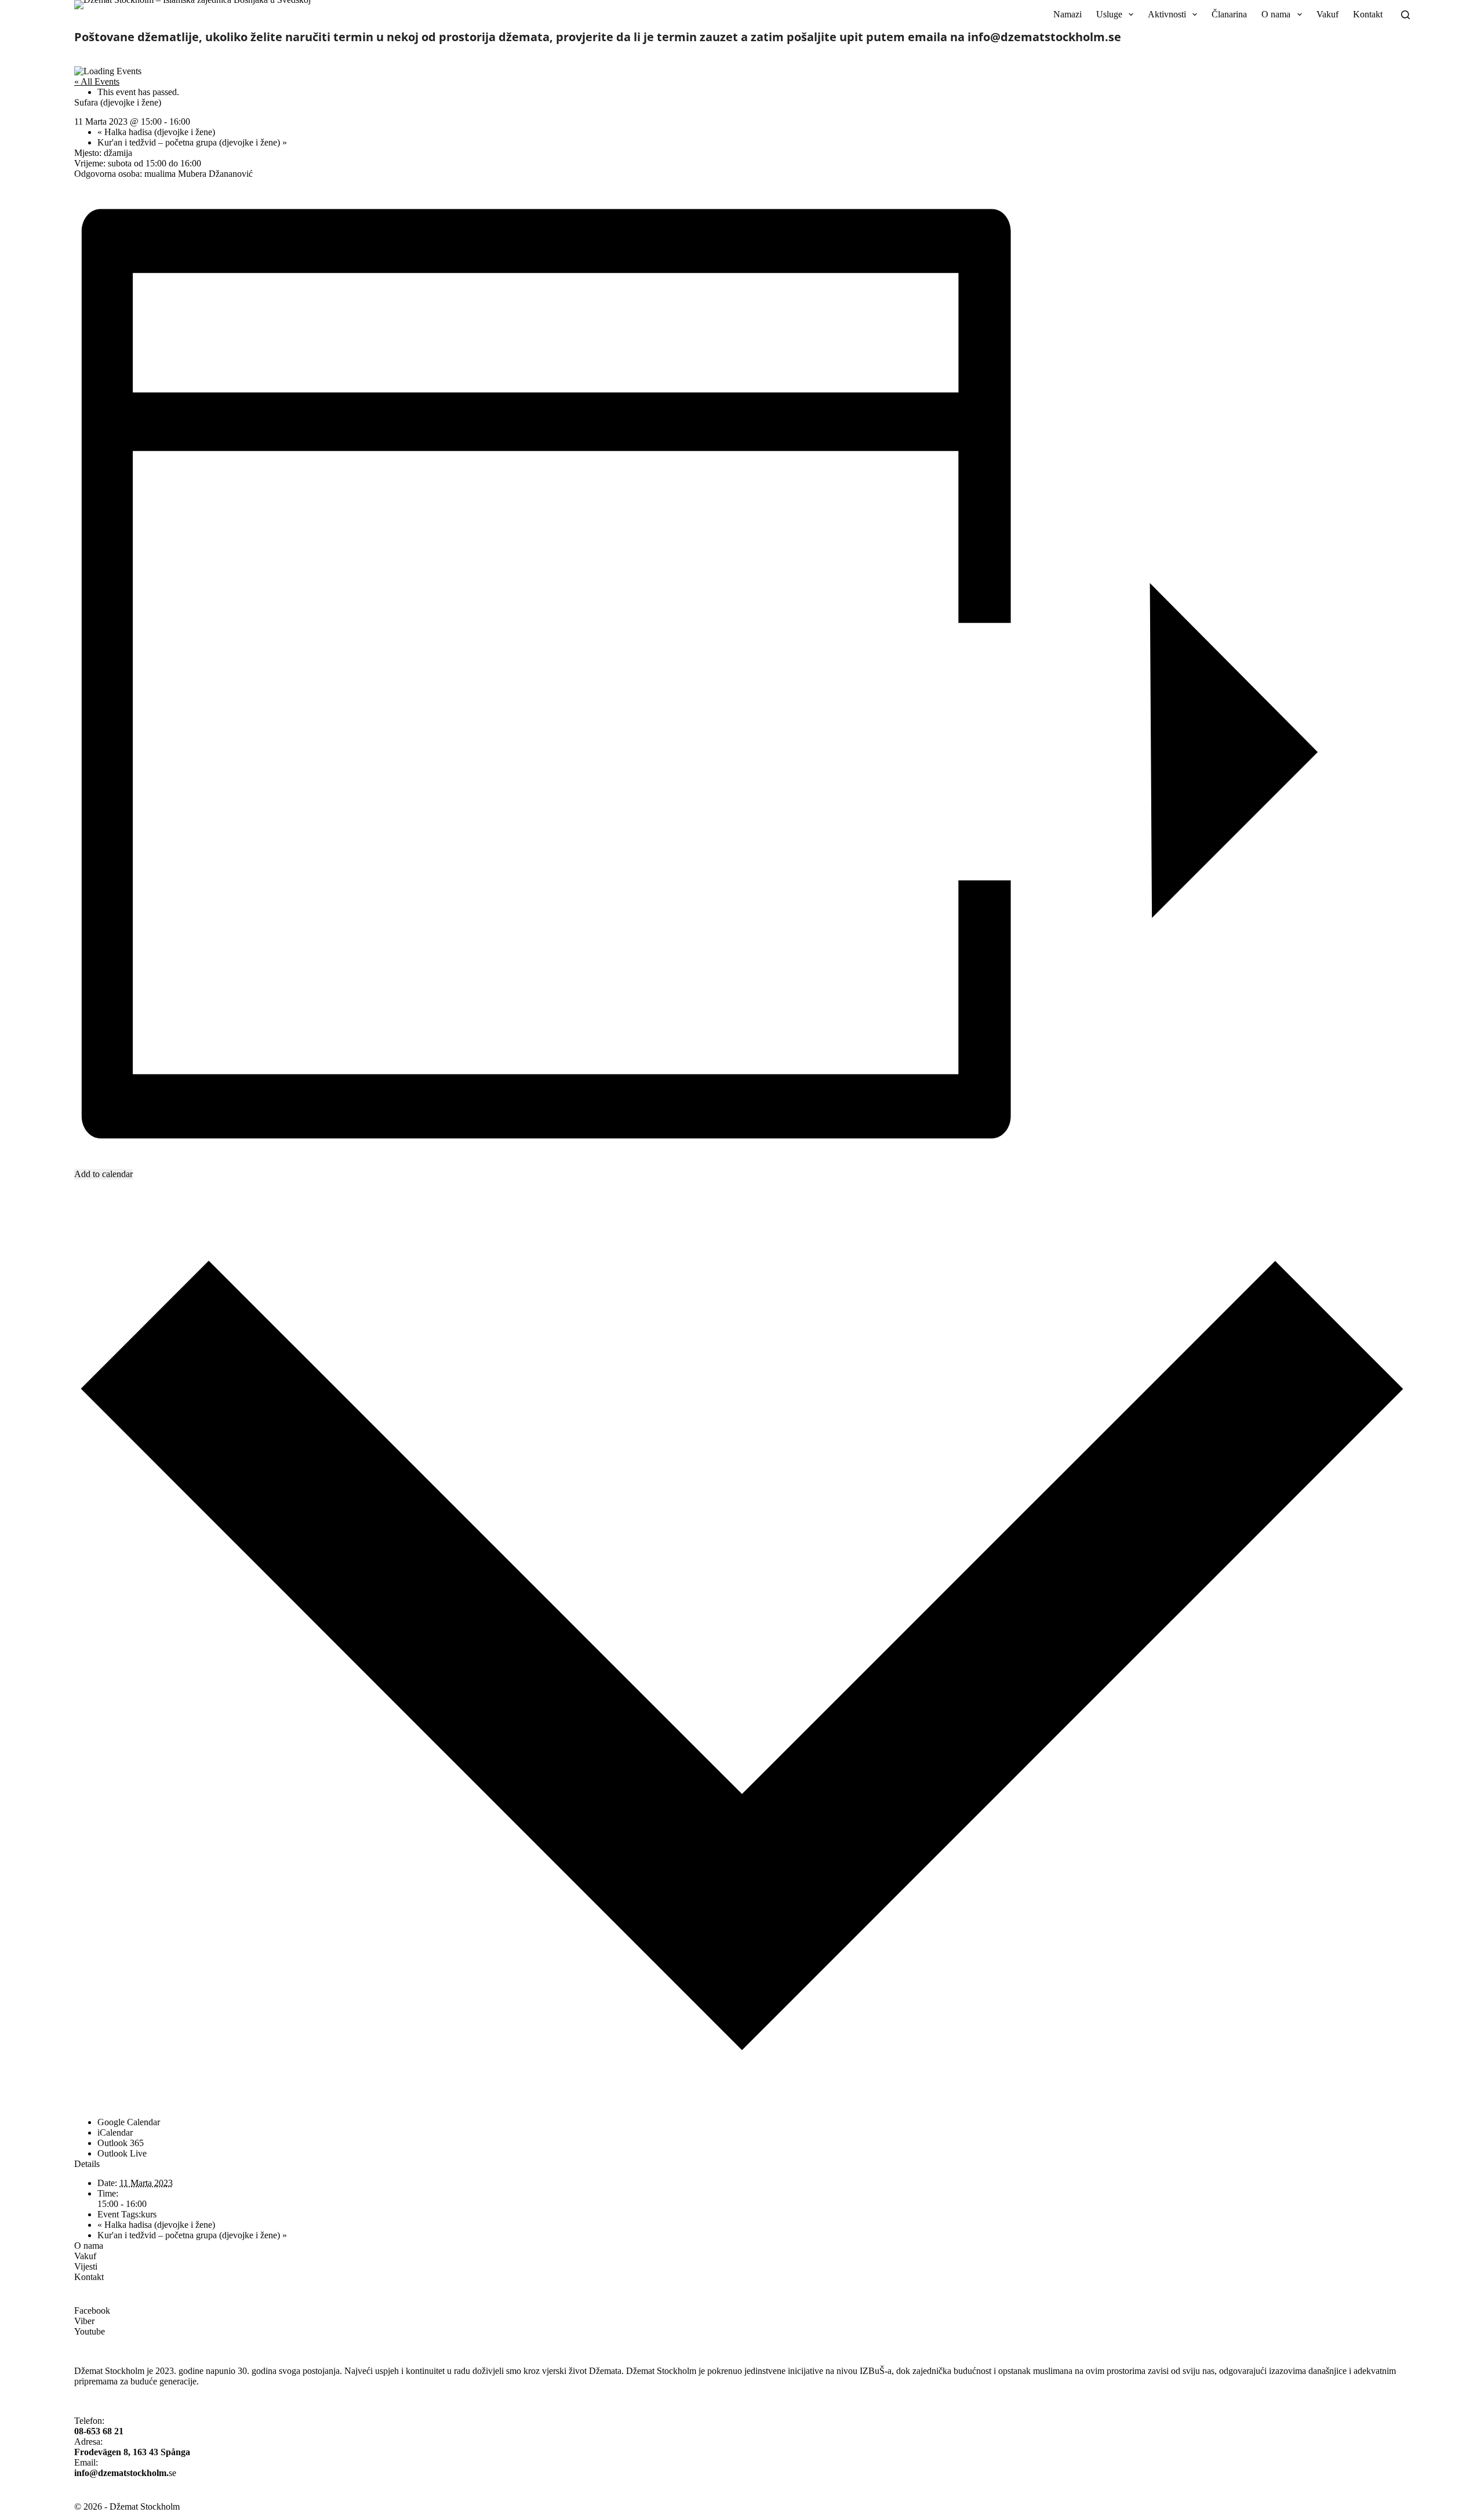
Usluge (1109, 14)
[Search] (1405, 15)
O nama (1276, 14)
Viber (84, 2321)
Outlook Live (122, 2153)
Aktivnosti (1167, 14)
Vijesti (86, 2266)
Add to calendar (103, 1174)
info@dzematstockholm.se (1044, 37)
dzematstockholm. (133, 2473)
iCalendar (115, 2132)
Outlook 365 (121, 2143)
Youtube (90, 2331)
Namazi (1067, 14)
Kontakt (1368, 14)
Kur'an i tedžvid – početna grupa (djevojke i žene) (192, 142)
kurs (149, 2214)
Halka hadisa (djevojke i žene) (157, 132)
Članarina (1229, 14)
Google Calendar (129, 2122)
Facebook (92, 2310)
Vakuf (1327, 14)
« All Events (97, 81)
